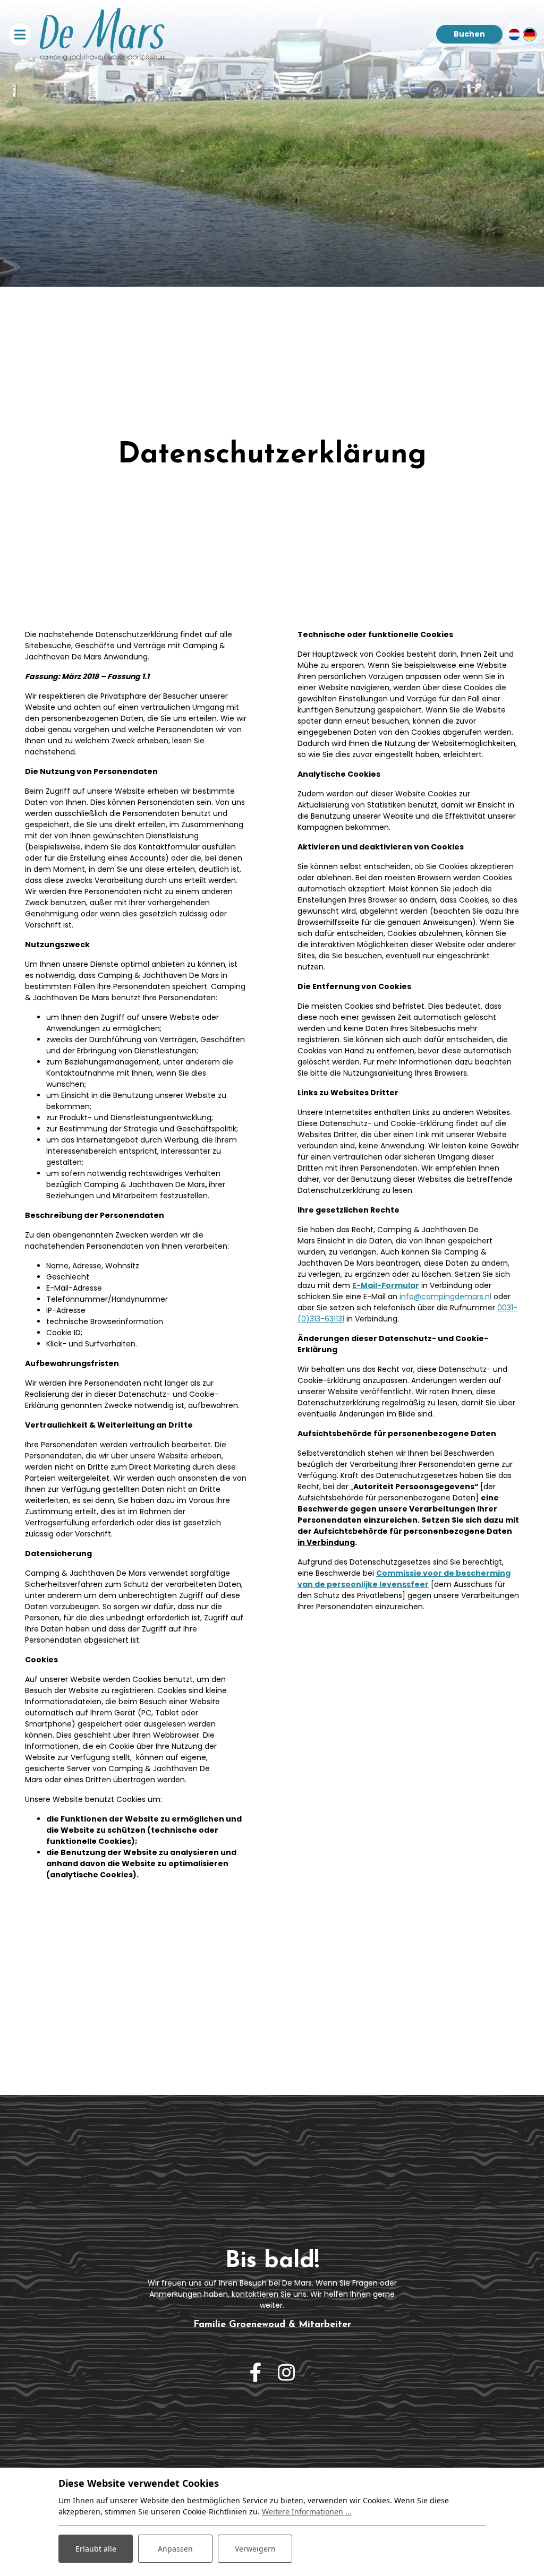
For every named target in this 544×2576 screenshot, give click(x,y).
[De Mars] (103, 34)
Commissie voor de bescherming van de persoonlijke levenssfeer (404, 1579)
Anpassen (175, 2549)
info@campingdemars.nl (445, 1296)
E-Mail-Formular (386, 1285)
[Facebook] (256, 2373)
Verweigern (255, 2549)
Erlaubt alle (96, 2549)
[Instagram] (286, 2373)
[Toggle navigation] (20, 34)
